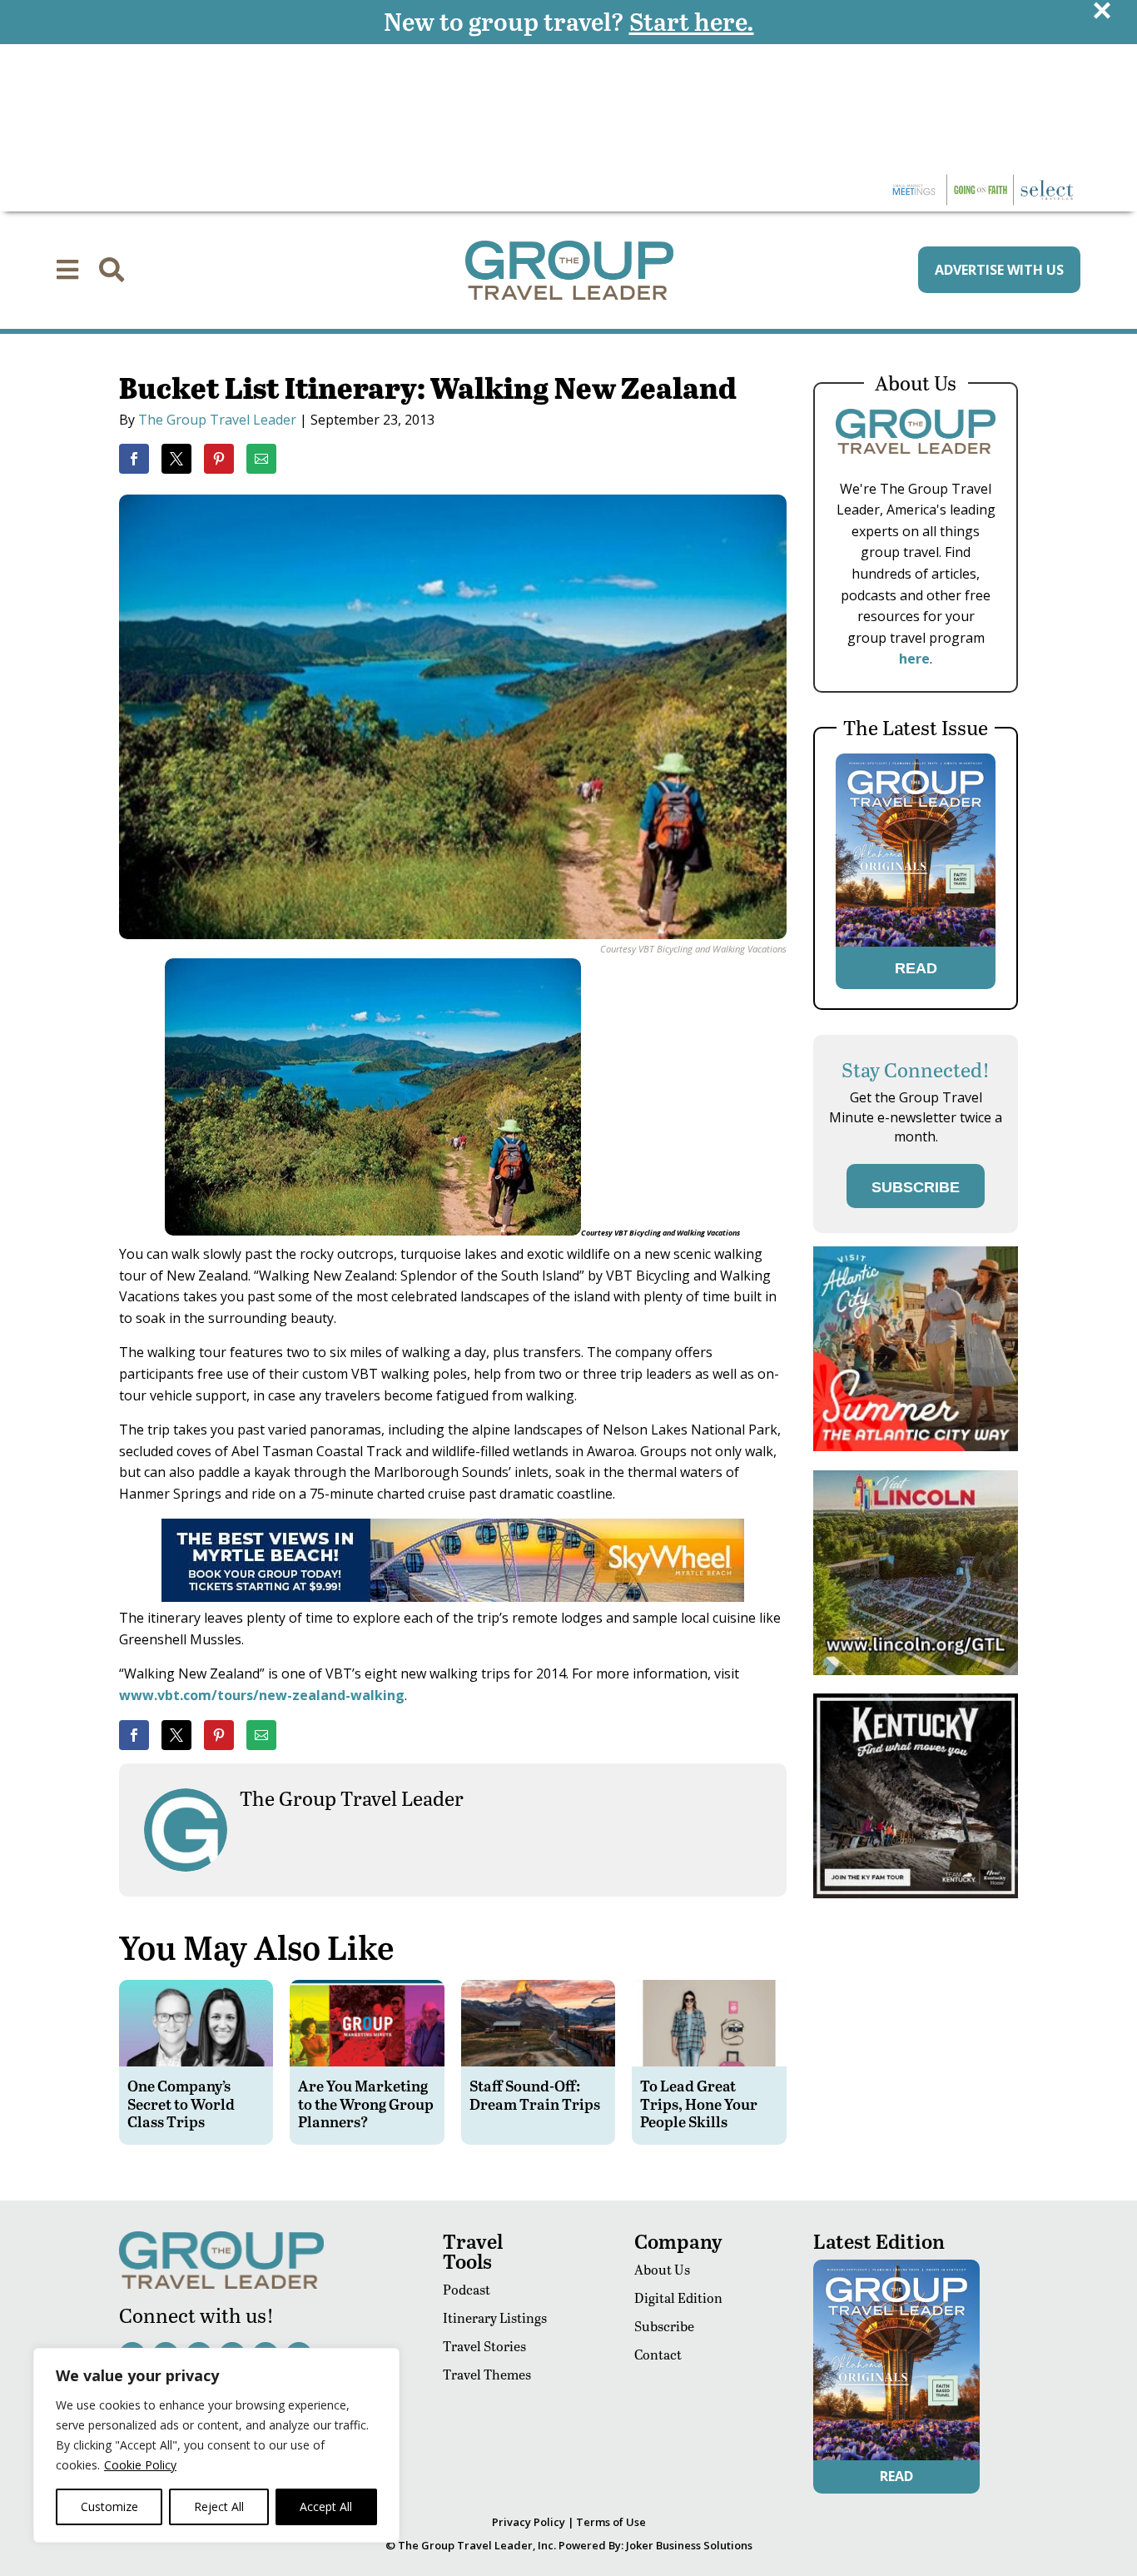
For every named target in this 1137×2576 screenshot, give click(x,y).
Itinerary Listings (495, 2317)
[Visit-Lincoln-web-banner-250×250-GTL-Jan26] (916, 1671)
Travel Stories (484, 2346)
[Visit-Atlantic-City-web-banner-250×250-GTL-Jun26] (916, 1447)
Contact (658, 2354)
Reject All (219, 2506)
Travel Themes (487, 2374)
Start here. (692, 21)
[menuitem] (67, 270)
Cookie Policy (140, 2465)
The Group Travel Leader (217, 420)
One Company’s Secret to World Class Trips (181, 2103)
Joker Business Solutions (689, 2545)
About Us (662, 2269)
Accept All (326, 2506)
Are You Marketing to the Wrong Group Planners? (366, 2103)
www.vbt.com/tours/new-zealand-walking (262, 1695)
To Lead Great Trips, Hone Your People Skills (699, 2103)
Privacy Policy (529, 2522)
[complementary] (216, 2445)
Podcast (467, 2289)
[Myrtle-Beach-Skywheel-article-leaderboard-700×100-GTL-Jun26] (453, 1597)
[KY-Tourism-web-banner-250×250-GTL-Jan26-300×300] (916, 1894)
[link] (134, 459)
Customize (109, 2506)
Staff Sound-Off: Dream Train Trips (535, 2094)
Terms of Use (611, 2522)
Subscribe (664, 2326)
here (914, 659)
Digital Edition (678, 2298)
